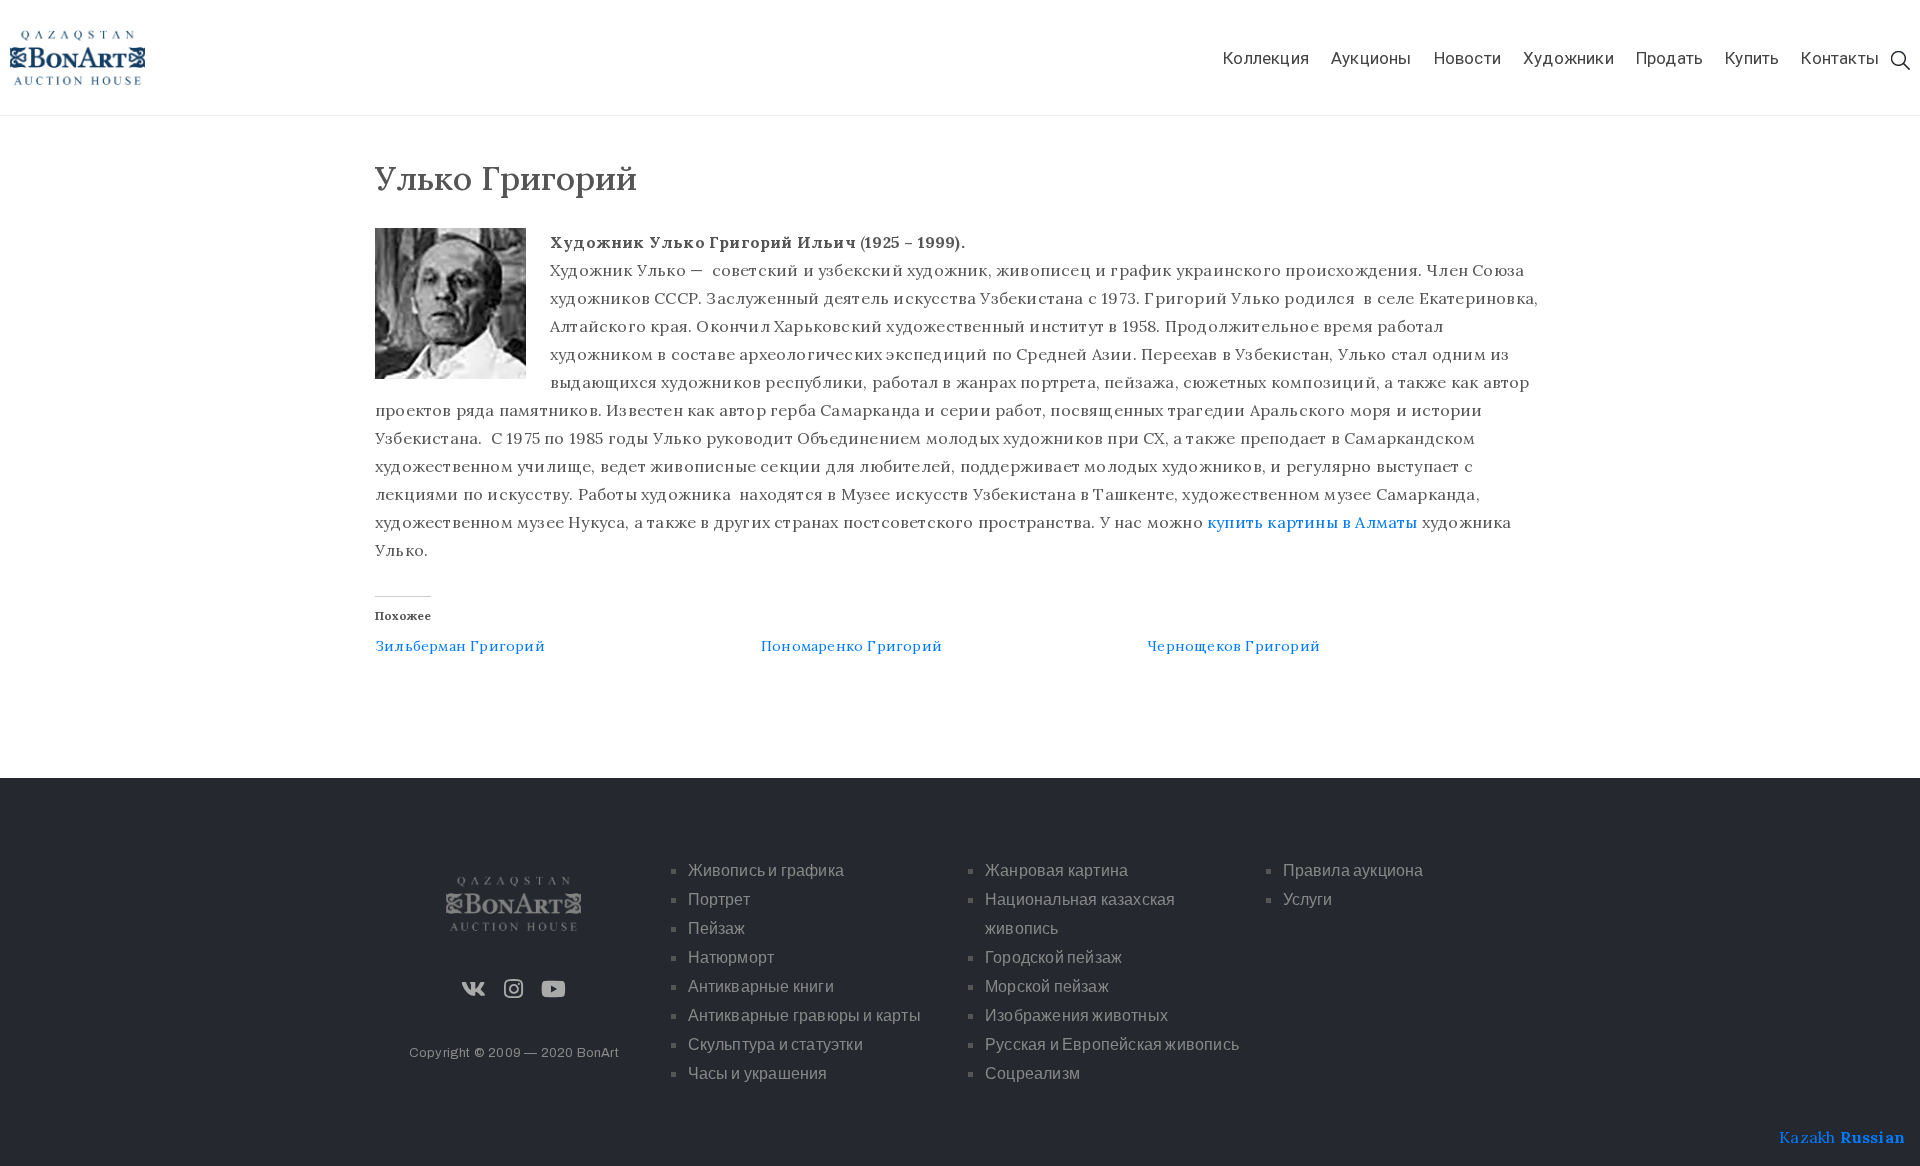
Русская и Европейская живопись (1112, 1044)
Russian (1872, 1137)
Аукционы (1371, 58)
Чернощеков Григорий (1233, 646)
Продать (1669, 58)
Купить (1752, 58)
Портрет (719, 899)
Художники (1568, 58)
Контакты (1840, 58)
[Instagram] (514, 989)
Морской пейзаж (1047, 986)
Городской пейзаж (1053, 957)
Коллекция (1266, 58)
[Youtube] (554, 989)
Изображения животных (1076, 1015)
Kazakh (1807, 1137)
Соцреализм (1032, 1073)
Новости (1467, 58)
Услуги (1308, 899)
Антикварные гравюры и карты (804, 1015)
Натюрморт (731, 957)
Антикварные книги (761, 986)
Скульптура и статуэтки (775, 1044)
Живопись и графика (766, 870)
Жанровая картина (1056, 870)
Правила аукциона (1353, 870)
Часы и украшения (758, 1073)
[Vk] (474, 989)
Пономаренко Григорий (851, 646)
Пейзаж (717, 928)
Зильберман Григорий (460, 646)
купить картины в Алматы (1312, 522)
